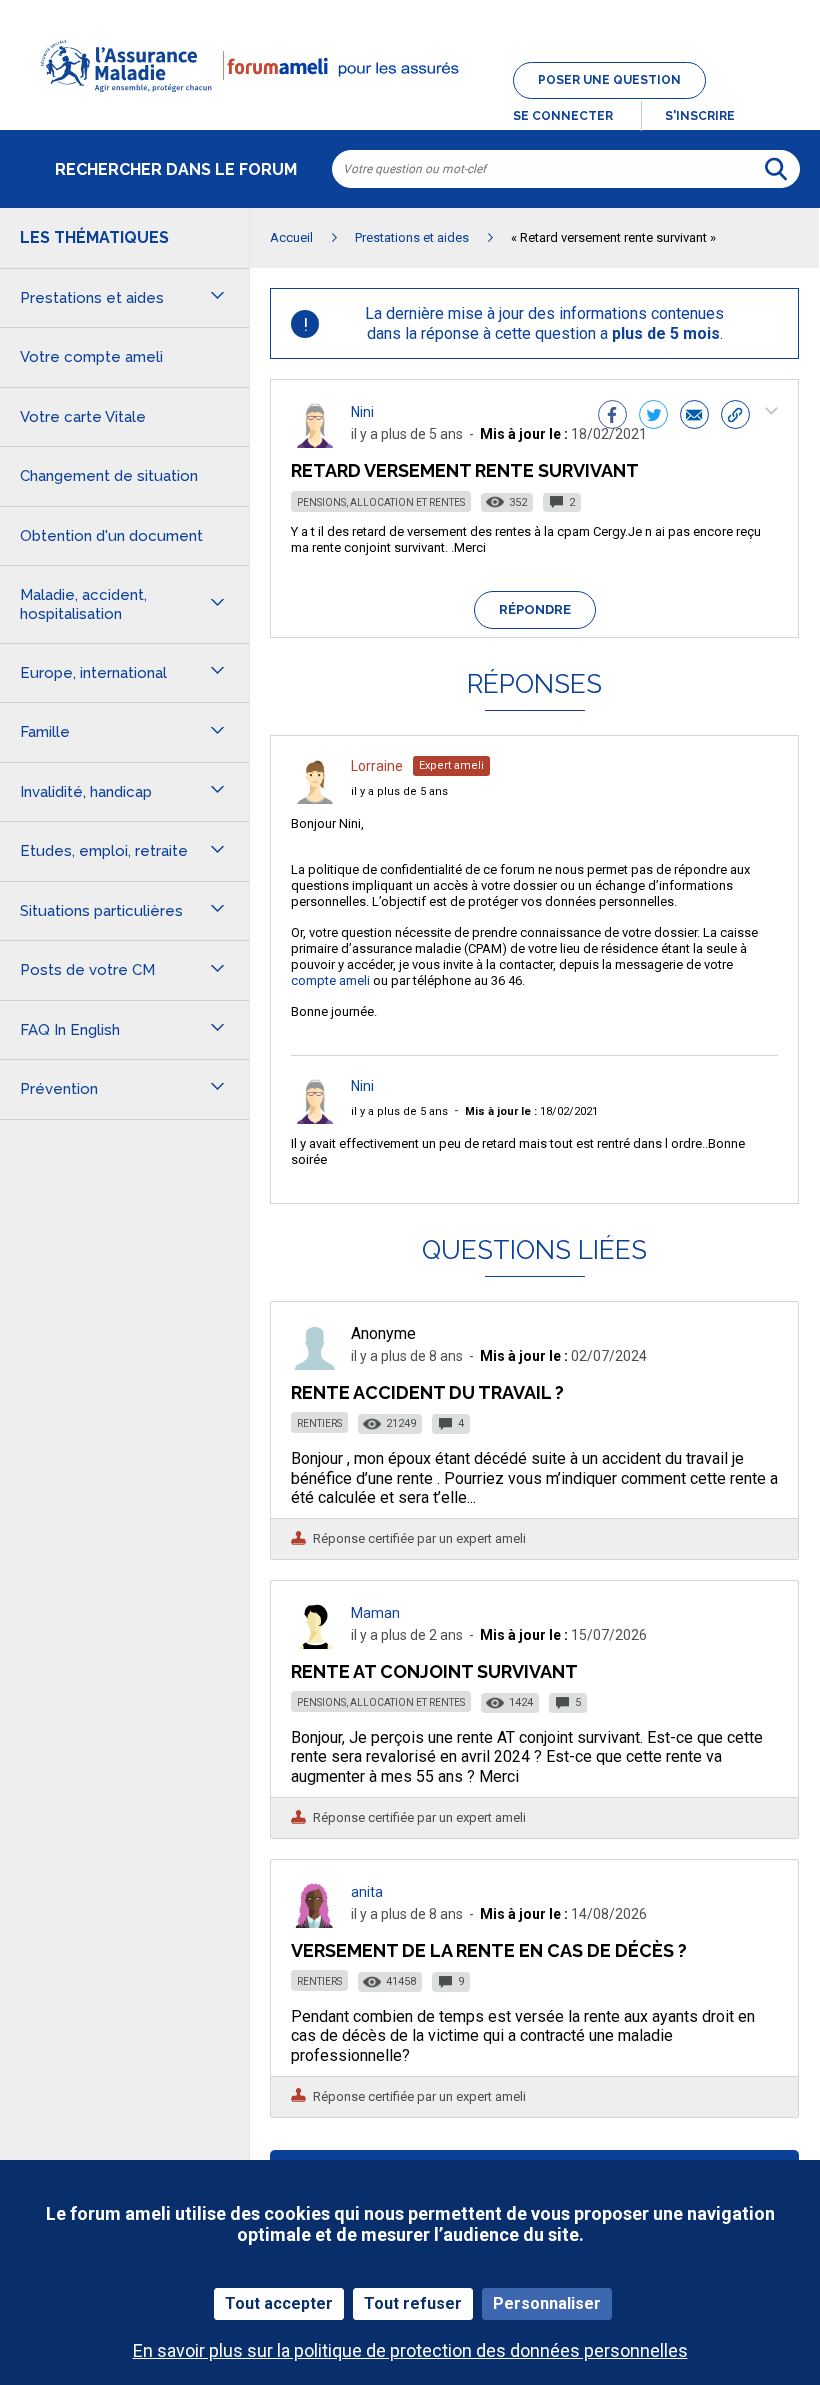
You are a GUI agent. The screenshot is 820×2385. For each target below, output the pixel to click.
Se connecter (563, 116)
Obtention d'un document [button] (111, 536)
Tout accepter (279, 2303)
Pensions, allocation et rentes (381, 502)
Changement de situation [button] (109, 476)
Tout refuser (413, 2303)
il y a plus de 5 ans (399, 791)
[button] (410, 104)
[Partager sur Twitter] (653, 417)
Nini (362, 412)
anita (367, 1892)
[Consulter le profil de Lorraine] (315, 798)
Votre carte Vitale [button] (83, 417)
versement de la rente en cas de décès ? (489, 1950)
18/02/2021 (531, 1111)
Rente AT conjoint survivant (434, 1671)
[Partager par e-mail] (694, 417)
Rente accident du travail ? (427, 1392)
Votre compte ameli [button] (91, 357)
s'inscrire (700, 116)
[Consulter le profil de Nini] (315, 442)
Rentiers (319, 1423)
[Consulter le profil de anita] (315, 1922)
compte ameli (330, 980)
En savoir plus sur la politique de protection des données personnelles (410, 2350)
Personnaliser (547, 2303)
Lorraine (377, 766)
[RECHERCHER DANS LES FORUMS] (776, 169)
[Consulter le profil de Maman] (315, 1643)
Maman (375, 1613)
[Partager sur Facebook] (612, 417)
